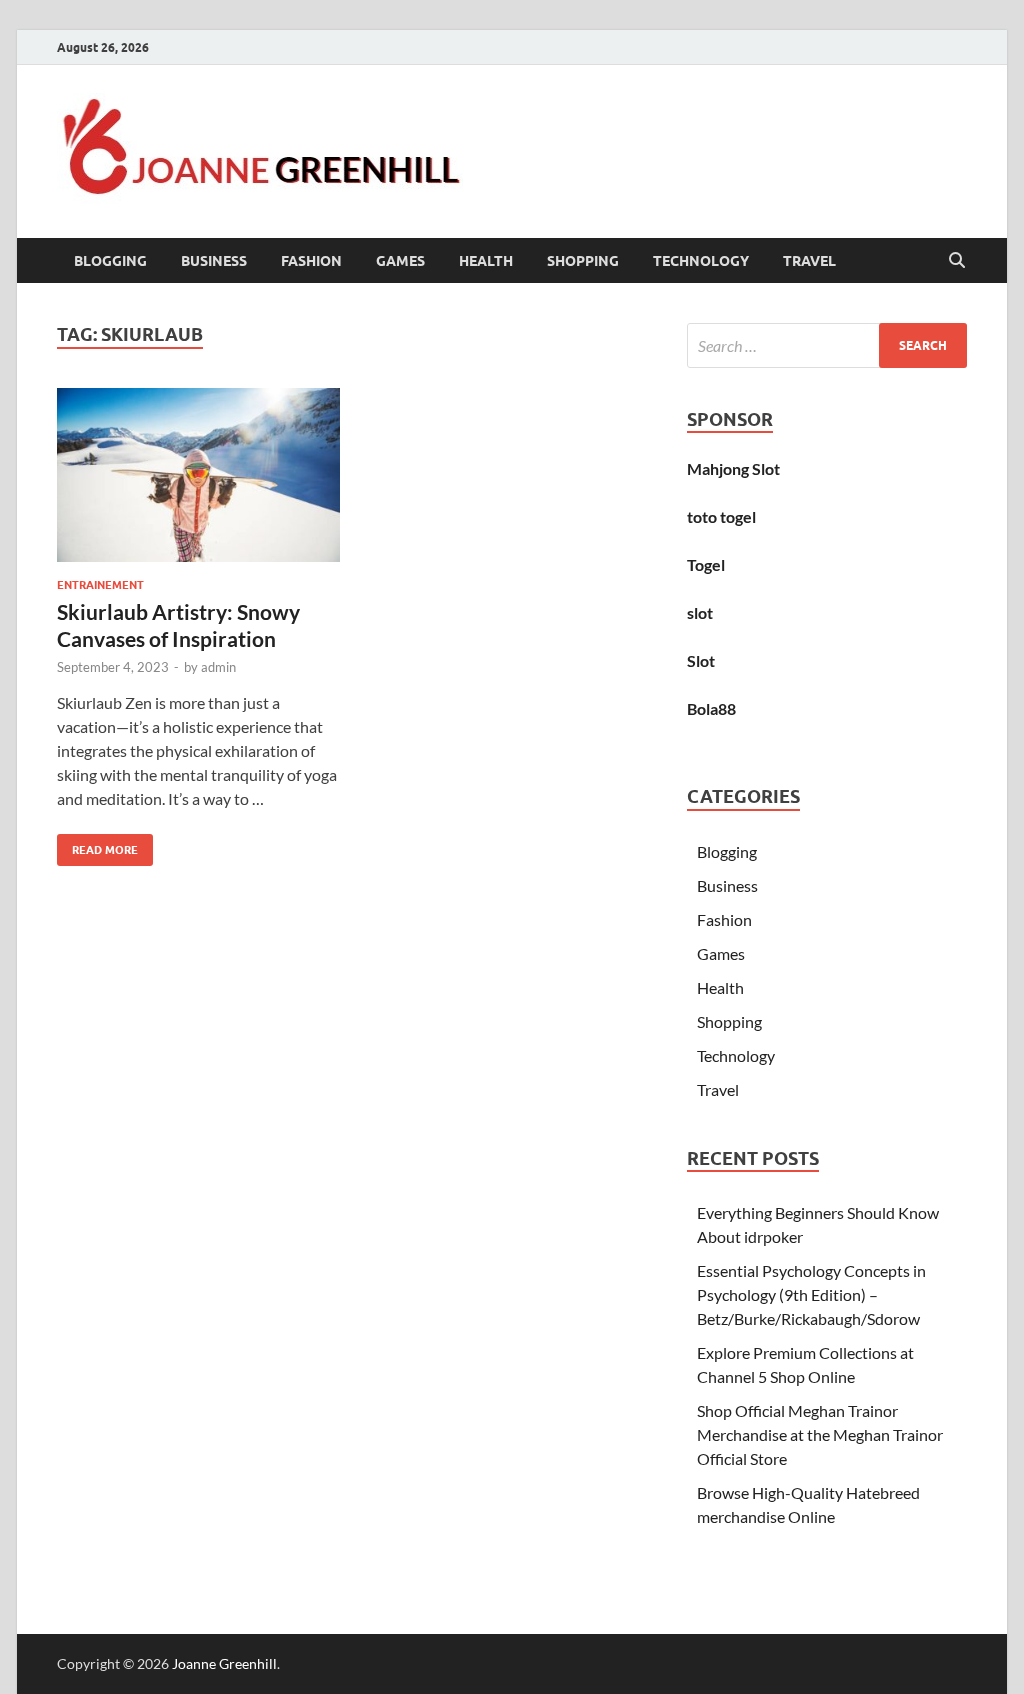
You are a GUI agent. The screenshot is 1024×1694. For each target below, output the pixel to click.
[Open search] (957, 261)
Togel (706, 564)
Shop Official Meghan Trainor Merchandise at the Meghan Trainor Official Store (820, 1434)
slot (700, 612)
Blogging (110, 261)
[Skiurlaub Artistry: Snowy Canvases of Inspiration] (198, 475)
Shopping (583, 261)
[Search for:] (827, 345)
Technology (701, 261)
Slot (701, 660)
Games (400, 261)
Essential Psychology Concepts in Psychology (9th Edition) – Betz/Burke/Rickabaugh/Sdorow (811, 1294)
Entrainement (100, 585)
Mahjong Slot (733, 468)
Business (214, 261)
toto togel (721, 516)
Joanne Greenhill (224, 1663)
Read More (97, 845)
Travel (809, 261)
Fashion (311, 261)
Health (486, 261)
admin (218, 667)
